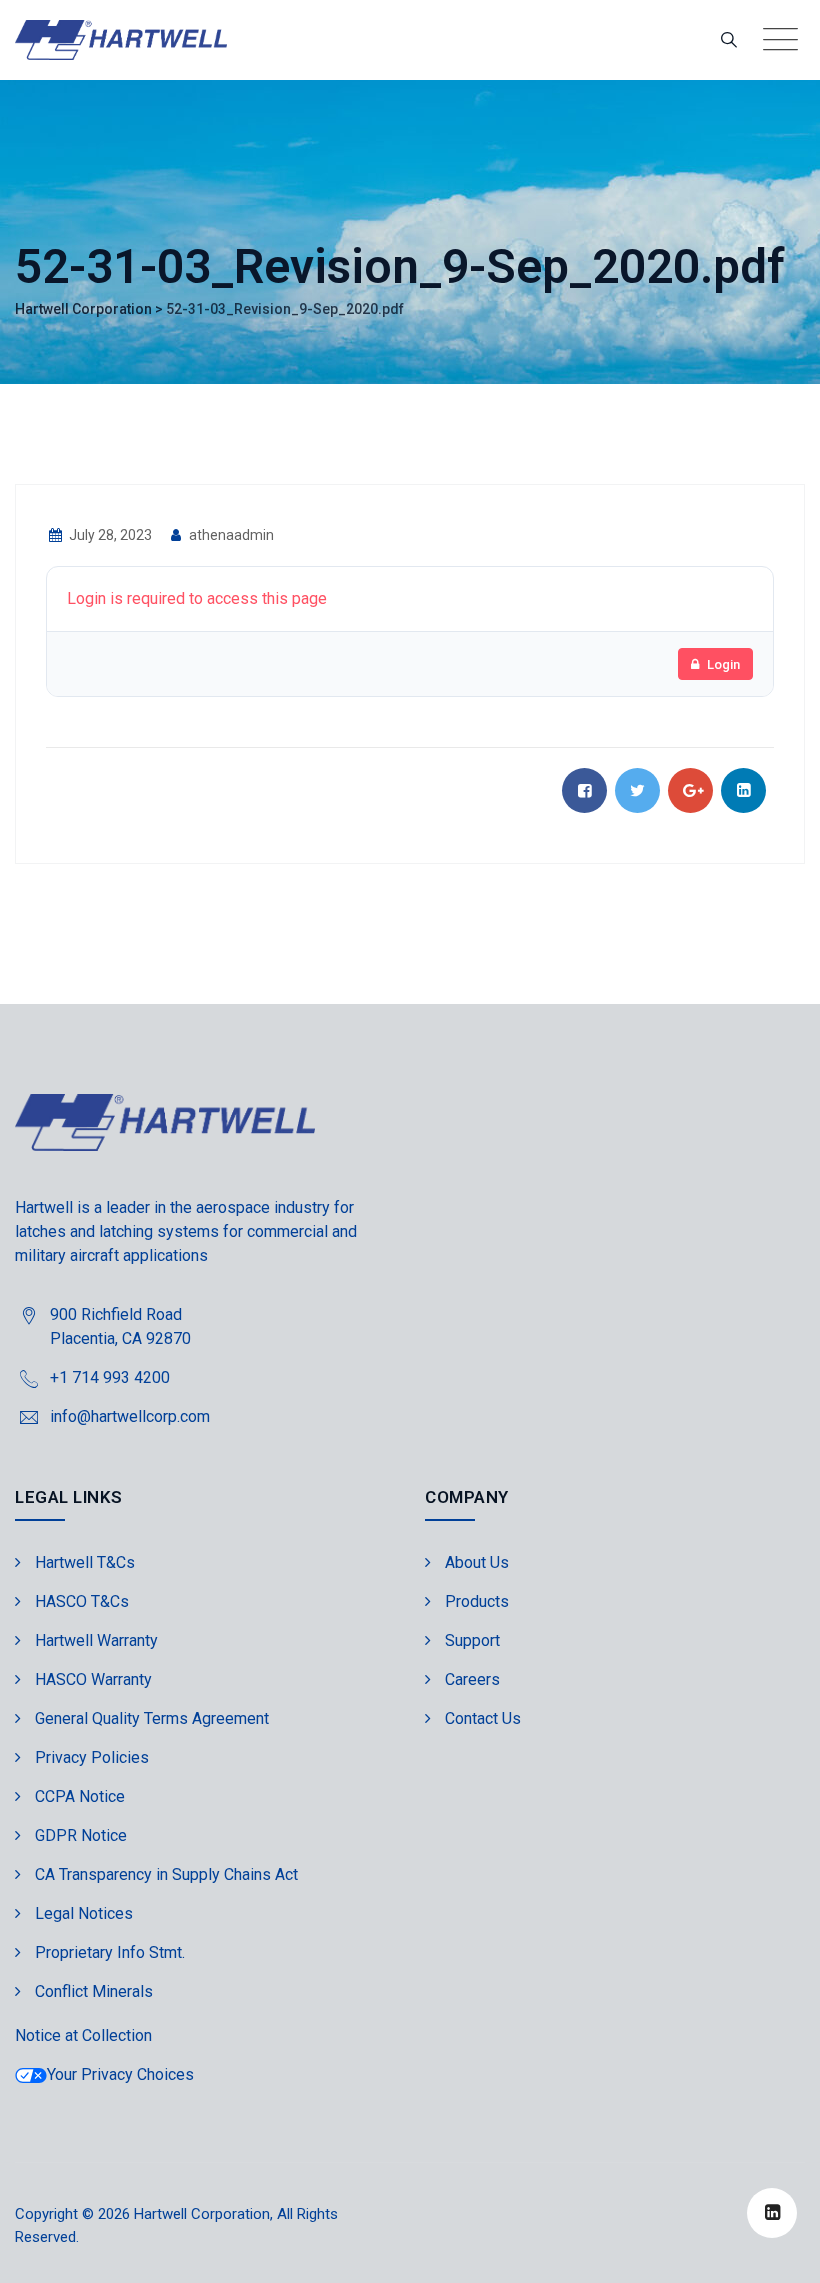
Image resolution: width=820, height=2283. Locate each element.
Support (472, 1640)
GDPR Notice (81, 1835)
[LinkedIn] (772, 2213)
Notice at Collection (83, 2035)
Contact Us (483, 1718)
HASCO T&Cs (82, 1601)
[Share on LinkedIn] (743, 790)
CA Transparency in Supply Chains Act (166, 1874)
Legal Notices (84, 1913)
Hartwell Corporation (202, 2214)
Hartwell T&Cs (85, 1562)
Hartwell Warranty (96, 1640)
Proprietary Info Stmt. (110, 1952)
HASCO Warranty (93, 1679)
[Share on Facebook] (584, 790)
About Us (477, 1562)
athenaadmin (230, 535)
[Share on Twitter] (637, 790)
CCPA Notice (80, 1796)
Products (477, 1601)
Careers (472, 1679)
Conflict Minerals (94, 1991)
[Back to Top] (777, 2250)
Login (723, 664)
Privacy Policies (92, 1757)
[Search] (729, 39)
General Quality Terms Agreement (152, 1718)
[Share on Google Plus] (690, 790)
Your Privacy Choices (120, 2074)
